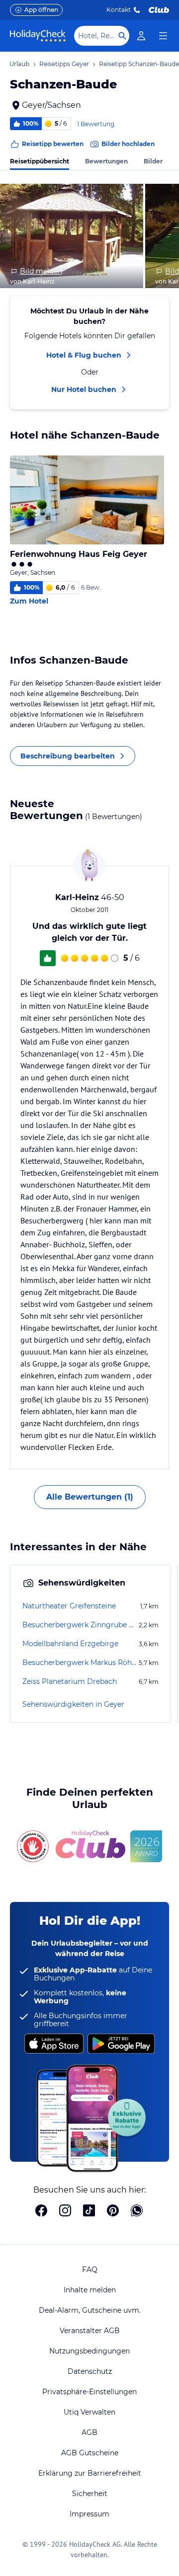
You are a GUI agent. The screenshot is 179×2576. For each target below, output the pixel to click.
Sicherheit (90, 2494)
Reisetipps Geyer (64, 64)
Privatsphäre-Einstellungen (89, 2392)
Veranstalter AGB (90, 2331)
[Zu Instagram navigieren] (65, 2211)
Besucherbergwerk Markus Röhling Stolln (80, 1663)
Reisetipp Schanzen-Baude (139, 64)
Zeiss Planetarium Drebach (70, 1681)
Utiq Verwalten (89, 2412)
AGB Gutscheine (90, 2453)
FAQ (90, 2270)
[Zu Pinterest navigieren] (113, 2211)
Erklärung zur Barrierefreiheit (90, 2473)
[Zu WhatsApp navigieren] (137, 2211)
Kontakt (119, 10)
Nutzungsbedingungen (89, 2351)
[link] (141, 36)
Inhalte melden (90, 2290)
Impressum (89, 2514)
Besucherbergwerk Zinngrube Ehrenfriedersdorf (80, 1625)
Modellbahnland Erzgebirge (70, 1644)
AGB (89, 2432)
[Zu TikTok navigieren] (89, 2211)
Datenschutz (90, 2371)
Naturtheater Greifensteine (69, 1606)
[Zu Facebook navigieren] (41, 2211)
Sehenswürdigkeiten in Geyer (73, 1704)
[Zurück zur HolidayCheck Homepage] (38, 36)
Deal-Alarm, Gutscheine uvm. (90, 2310)
